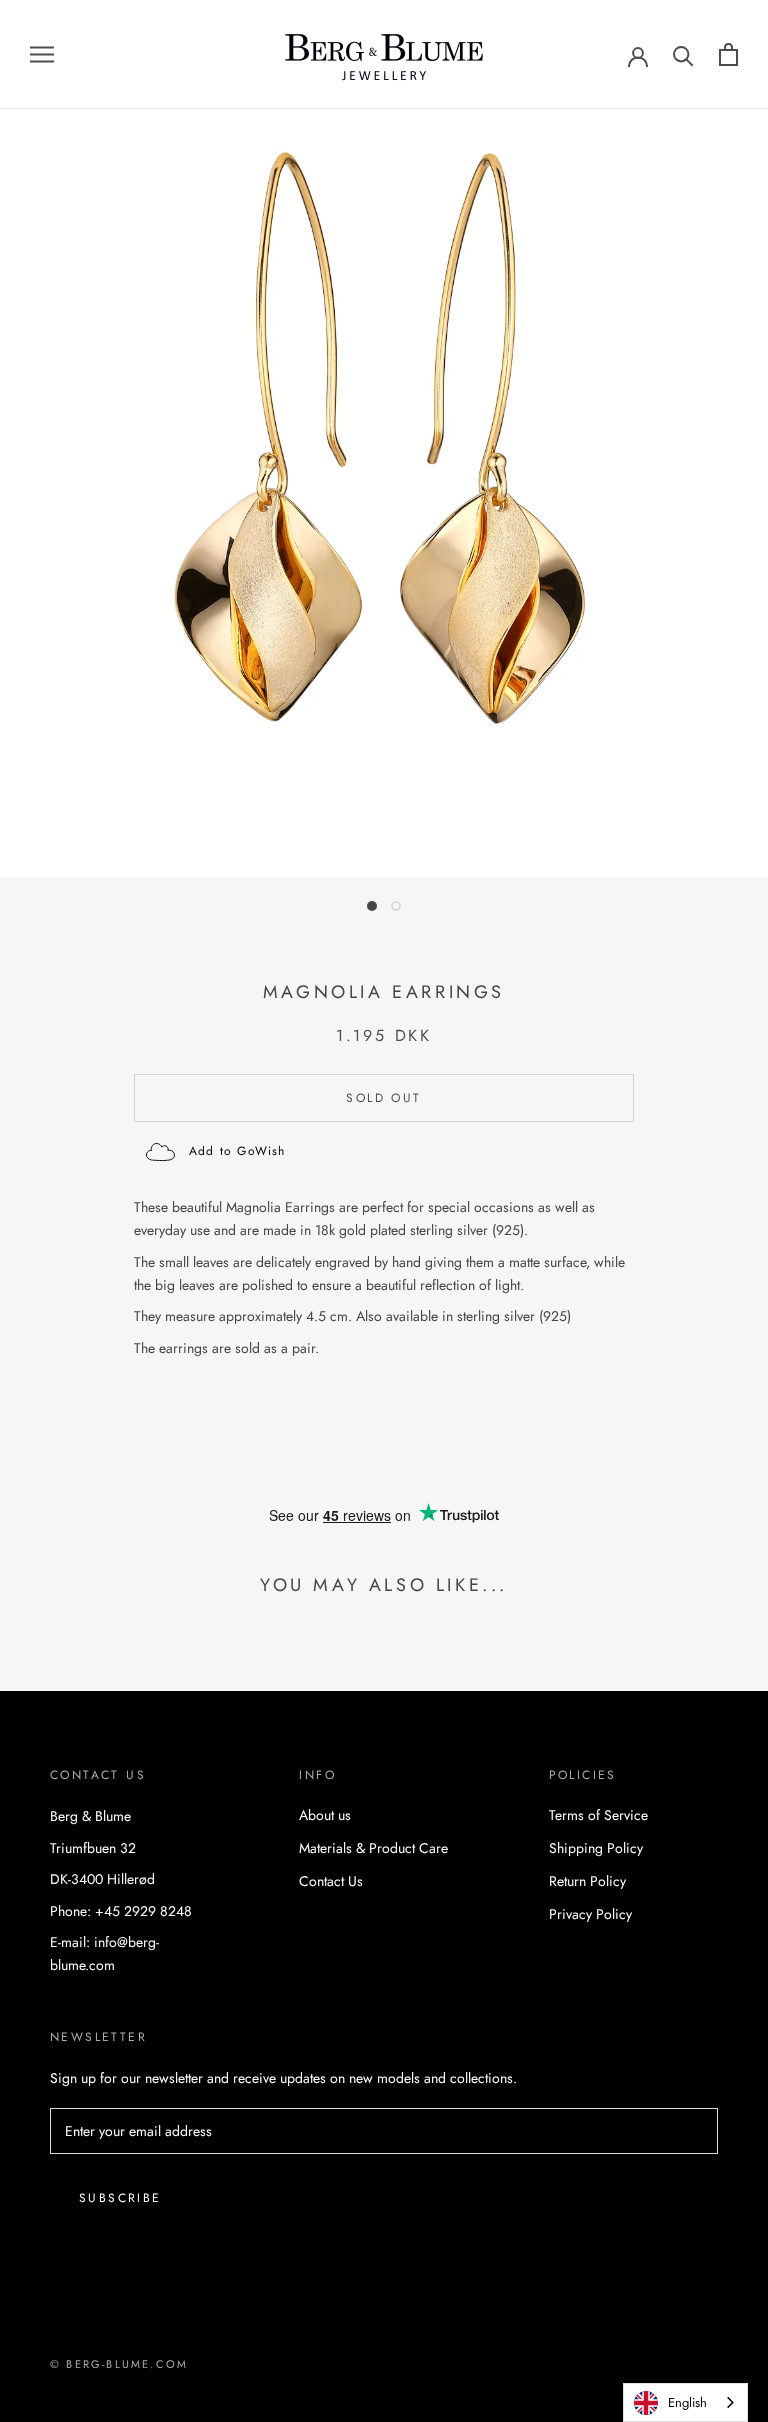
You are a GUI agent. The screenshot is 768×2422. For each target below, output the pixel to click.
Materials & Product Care (373, 1848)
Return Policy (587, 1881)
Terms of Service (598, 1815)
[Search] (683, 54)
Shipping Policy (596, 1848)
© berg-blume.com (119, 2364)
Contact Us (331, 1881)
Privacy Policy (590, 1914)
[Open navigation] (42, 54)
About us (325, 1815)
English (687, 2402)
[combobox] (685, 2402)
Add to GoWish (237, 1151)
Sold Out (383, 1098)
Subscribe (120, 2198)
